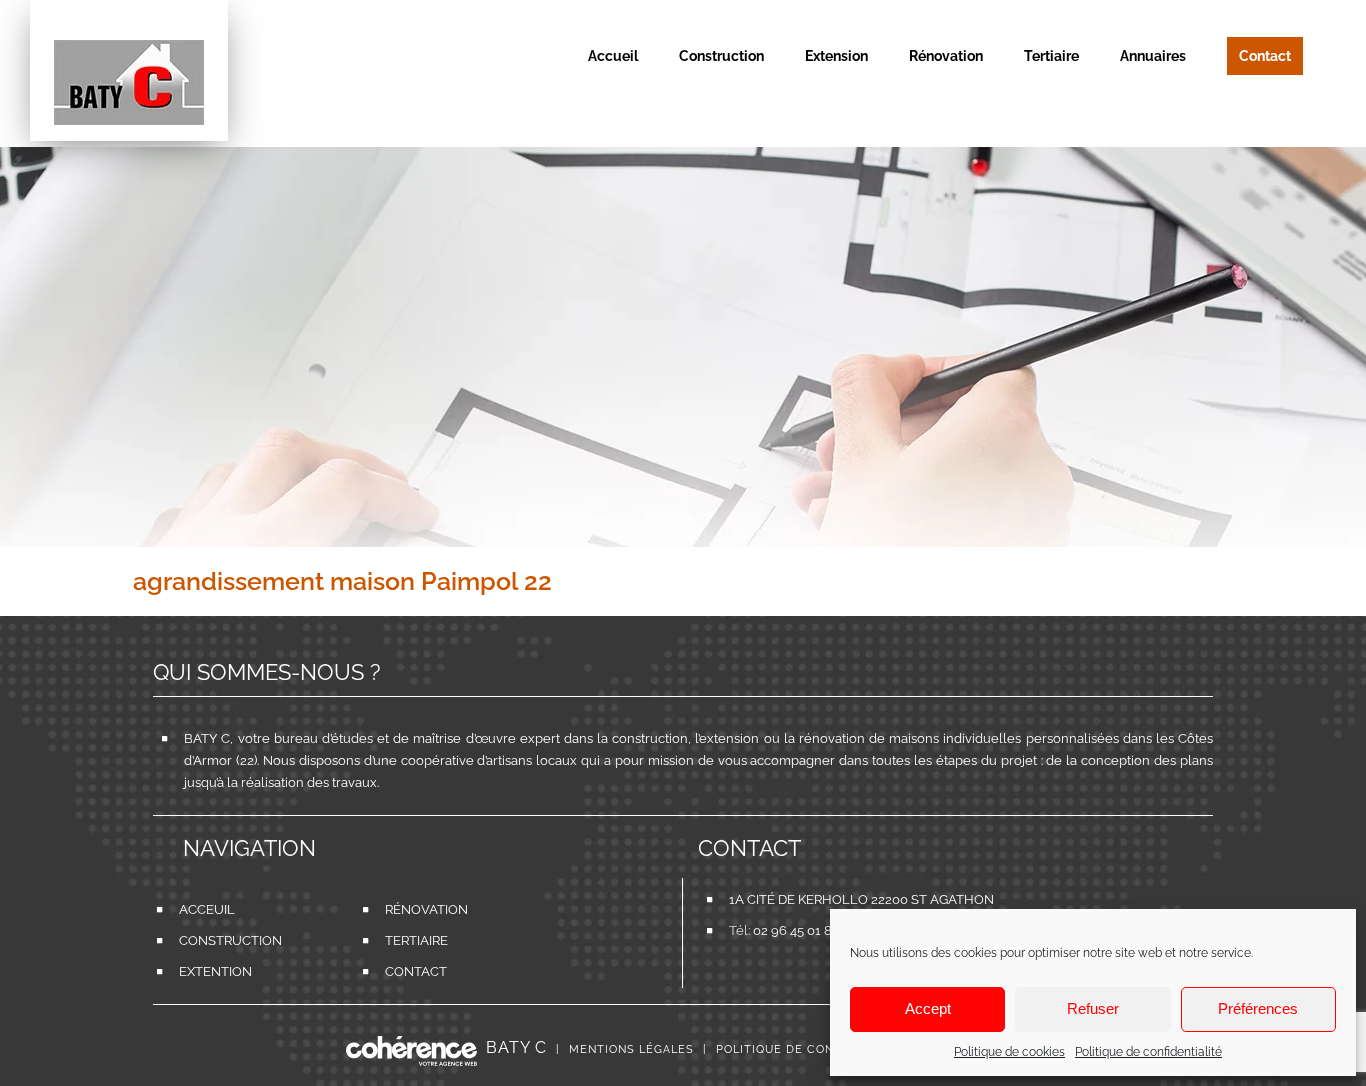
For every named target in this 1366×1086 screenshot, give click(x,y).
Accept (928, 1008)
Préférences (1258, 1008)
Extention (209, 971)
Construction (209, 940)
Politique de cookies (1009, 1052)
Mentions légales (631, 1049)
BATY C (516, 1047)
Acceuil (207, 909)
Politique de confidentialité (1148, 1052)
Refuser (1093, 1008)
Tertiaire (415, 940)
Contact (415, 971)
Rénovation (415, 909)
